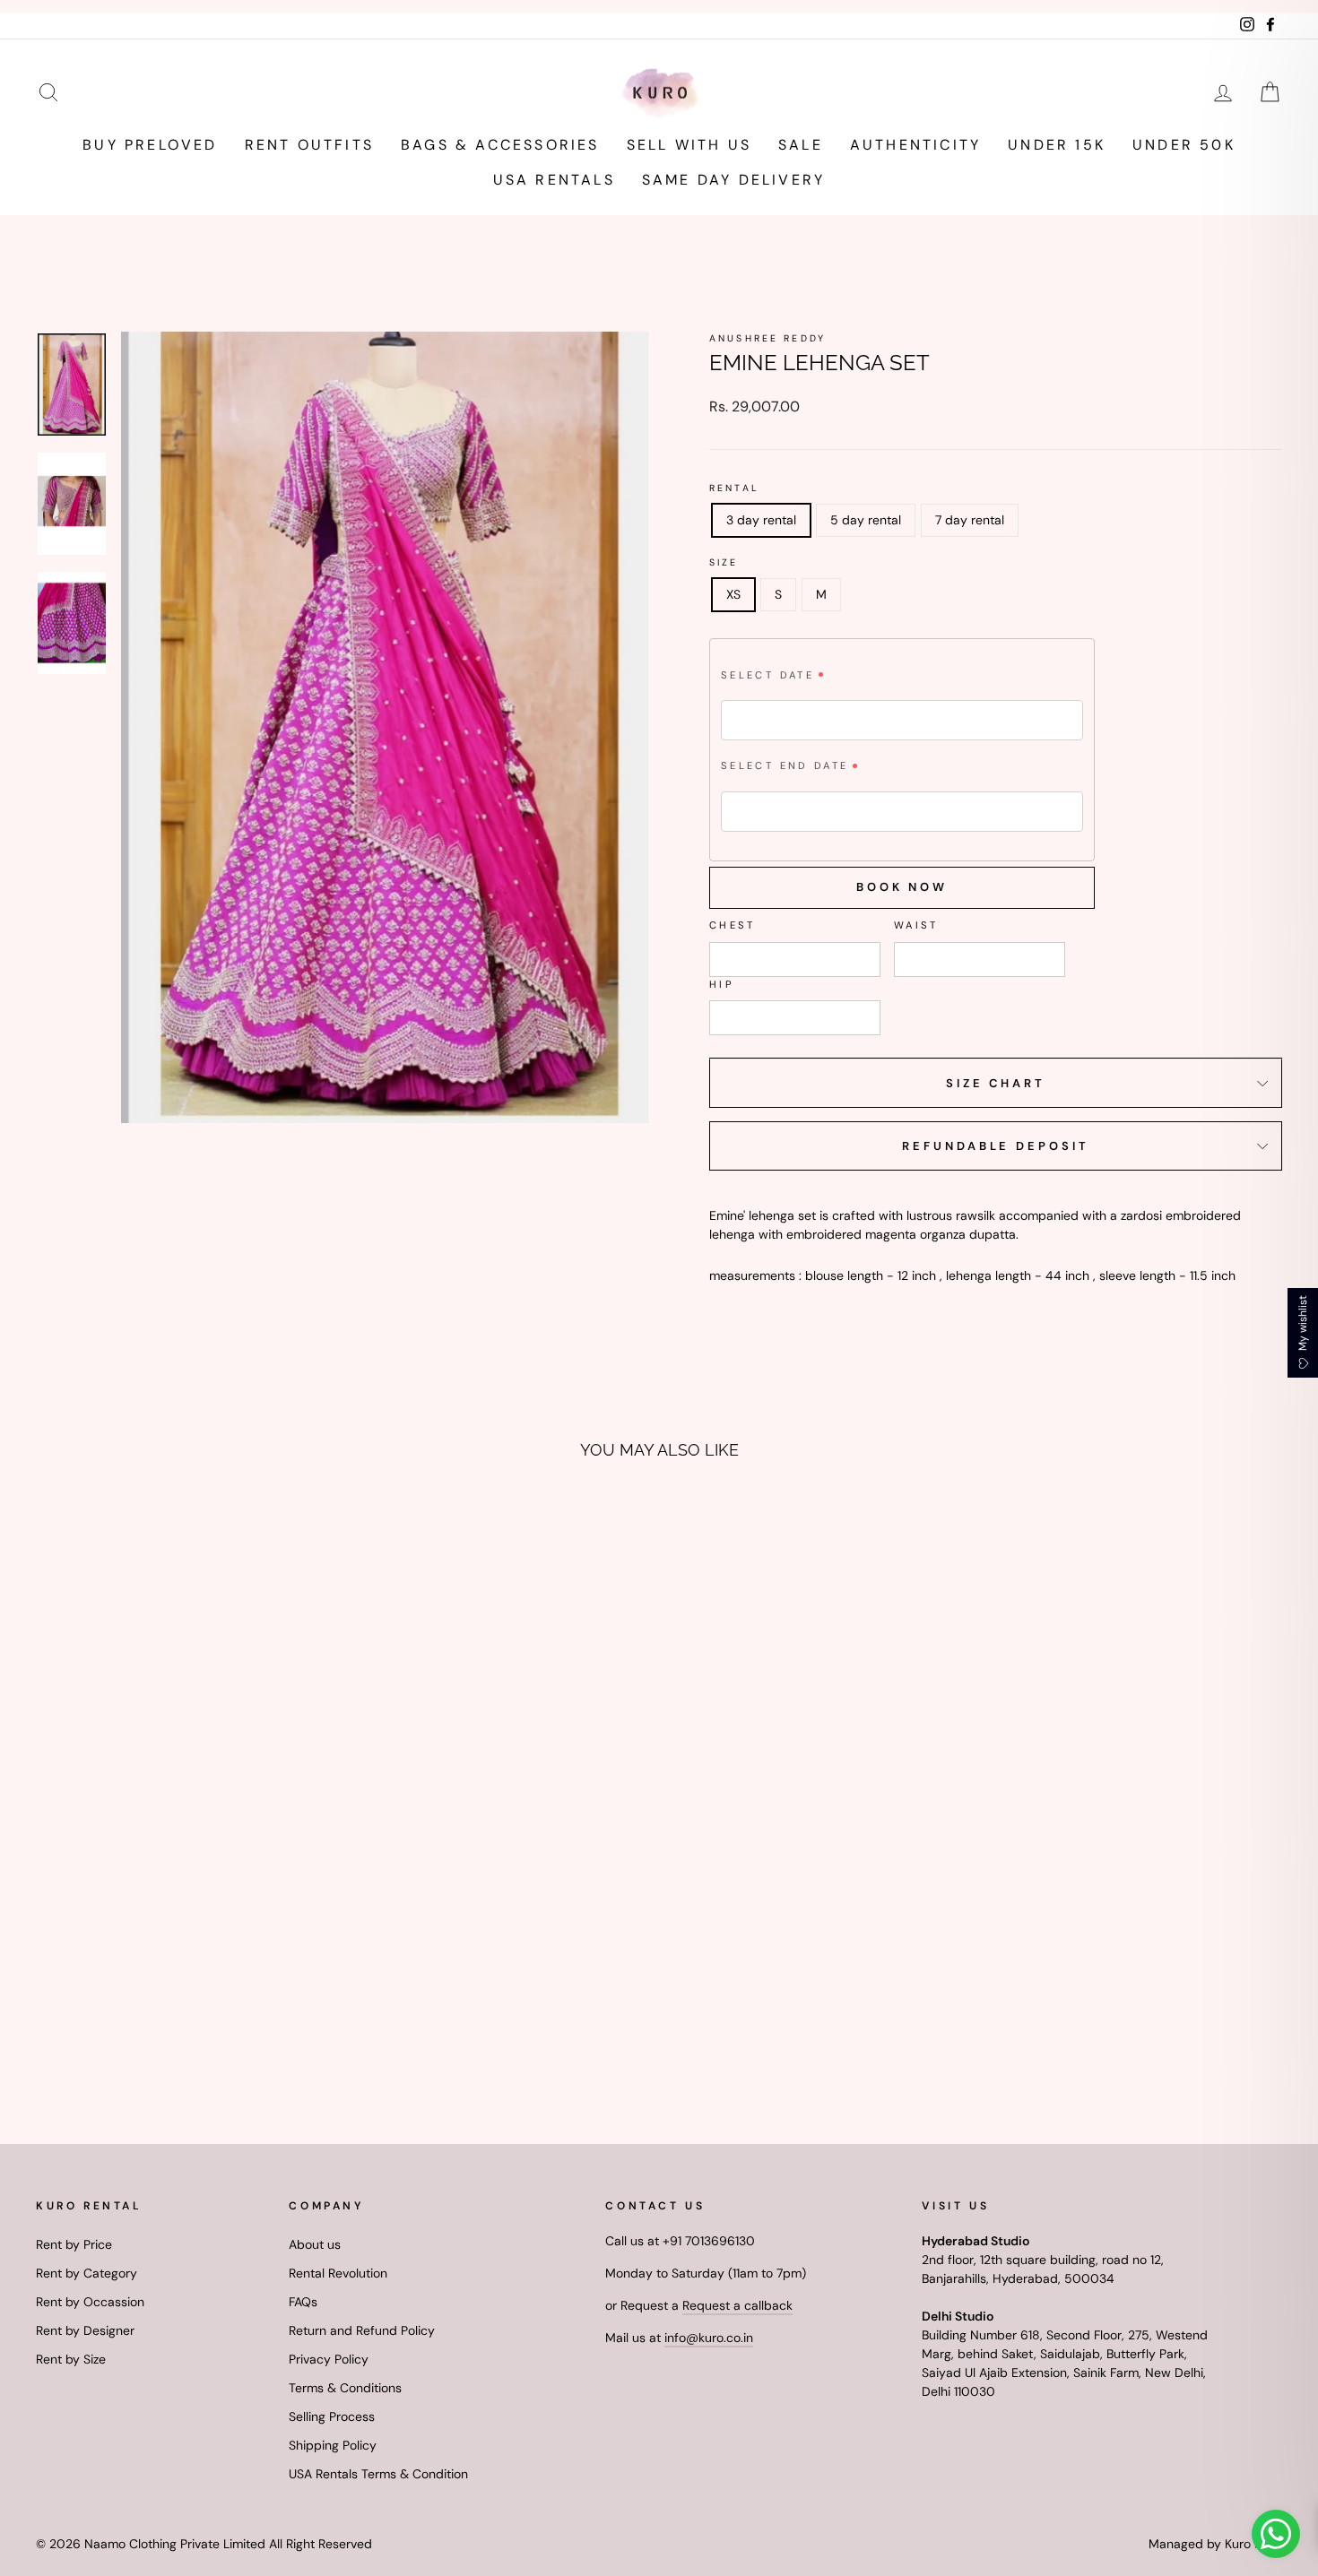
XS (733, 594)
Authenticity (915, 145)
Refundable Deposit (995, 1146)
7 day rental (970, 520)
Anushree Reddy (767, 338)
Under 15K (1057, 145)
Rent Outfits (309, 145)
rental (734, 488)
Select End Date (785, 765)
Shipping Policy (333, 2445)
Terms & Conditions (345, 2388)
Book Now (902, 887)
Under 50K (1184, 145)
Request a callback (737, 2305)
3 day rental (761, 520)
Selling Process (332, 2416)
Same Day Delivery (733, 180)
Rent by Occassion (90, 2302)
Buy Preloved (150, 145)
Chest (733, 925)
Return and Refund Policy (362, 2330)
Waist (916, 925)
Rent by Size (71, 2359)
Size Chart (996, 1083)
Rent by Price (74, 2244)
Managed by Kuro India (1215, 2544)
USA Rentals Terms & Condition (378, 2474)
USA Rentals (554, 180)
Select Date (767, 675)
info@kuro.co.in (709, 2338)
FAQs (303, 2302)
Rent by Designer (85, 2330)
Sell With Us (689, 145)
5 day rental (866, 520)
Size (724, 562)
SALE (801, 145)
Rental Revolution (338, 2273)
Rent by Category (87, 2273)
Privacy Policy (329, 2359)
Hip (722, 984)
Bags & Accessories (500, 145)
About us (315, 2244)
